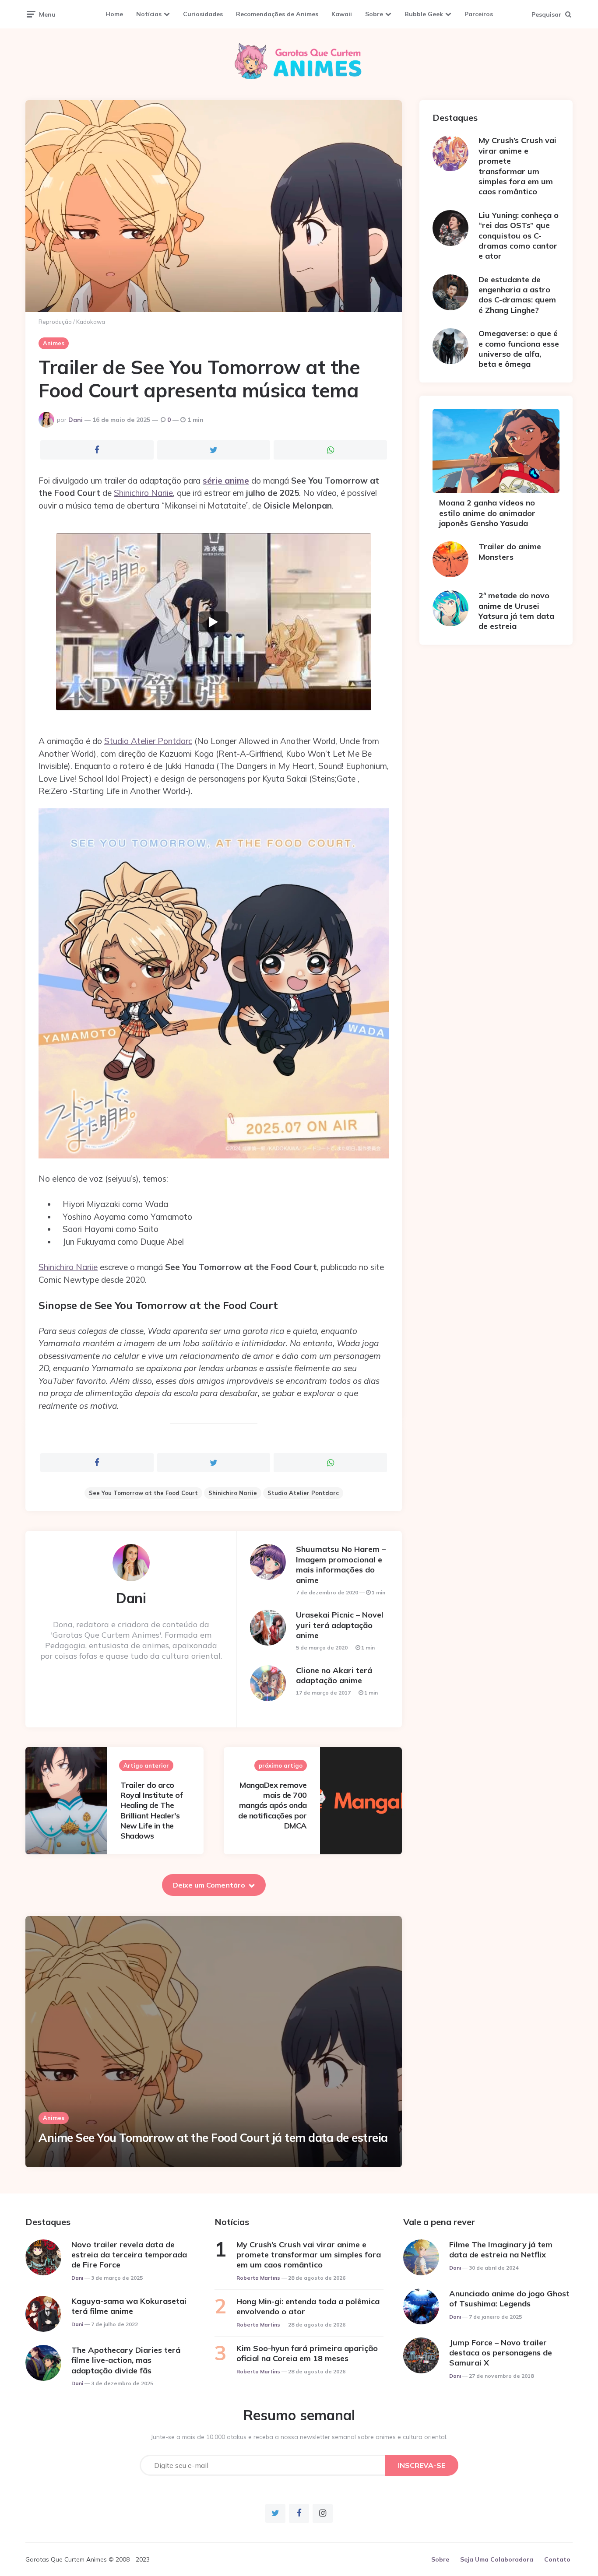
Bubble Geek (424, 14)
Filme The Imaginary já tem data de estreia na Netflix (501, 2250)
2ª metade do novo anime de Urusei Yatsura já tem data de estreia (516, 611)
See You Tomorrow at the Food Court (143, 1493)
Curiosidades (203, 14)
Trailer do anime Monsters (510, 551)
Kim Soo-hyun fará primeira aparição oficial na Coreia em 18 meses (307, 2353)
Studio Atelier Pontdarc (148, 741)
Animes (54, 343)
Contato (557, 2559)
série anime (226, 481)
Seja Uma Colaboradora (497, 2559)
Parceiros (479, 14)
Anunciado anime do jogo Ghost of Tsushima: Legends (509, 2299)
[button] (214, 622)
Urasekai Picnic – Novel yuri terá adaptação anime (340, 1625)
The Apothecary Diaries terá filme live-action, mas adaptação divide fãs (126, 2360)
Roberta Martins (258, 2278)
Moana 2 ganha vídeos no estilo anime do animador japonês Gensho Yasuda (487, 513)
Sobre (374, 14)
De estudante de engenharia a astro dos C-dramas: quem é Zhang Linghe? (517, 295)
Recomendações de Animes (277, 14)
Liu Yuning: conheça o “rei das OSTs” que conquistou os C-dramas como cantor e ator (519, 236)
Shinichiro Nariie (143, 493)
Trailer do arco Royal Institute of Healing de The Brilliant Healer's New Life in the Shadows (151, 1811)
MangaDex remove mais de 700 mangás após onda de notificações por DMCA (273, 1806)
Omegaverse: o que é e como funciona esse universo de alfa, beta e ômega (519, 349)
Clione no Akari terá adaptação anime (334, 1675)
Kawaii (342, 14)
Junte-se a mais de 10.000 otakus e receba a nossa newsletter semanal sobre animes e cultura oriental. (299, 2437)
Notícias (149, 14)
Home (114, 14)
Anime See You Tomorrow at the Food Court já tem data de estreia (213, 2138)
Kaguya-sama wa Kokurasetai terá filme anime (129, 2306)
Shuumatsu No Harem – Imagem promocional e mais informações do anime (341, 1564)
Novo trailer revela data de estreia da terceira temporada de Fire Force (129, 2255)
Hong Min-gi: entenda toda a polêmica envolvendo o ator (308, 2306)
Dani (76, 420)
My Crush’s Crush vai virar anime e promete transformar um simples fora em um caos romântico (517, 166)
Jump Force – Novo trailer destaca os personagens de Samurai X (501, 2353)
